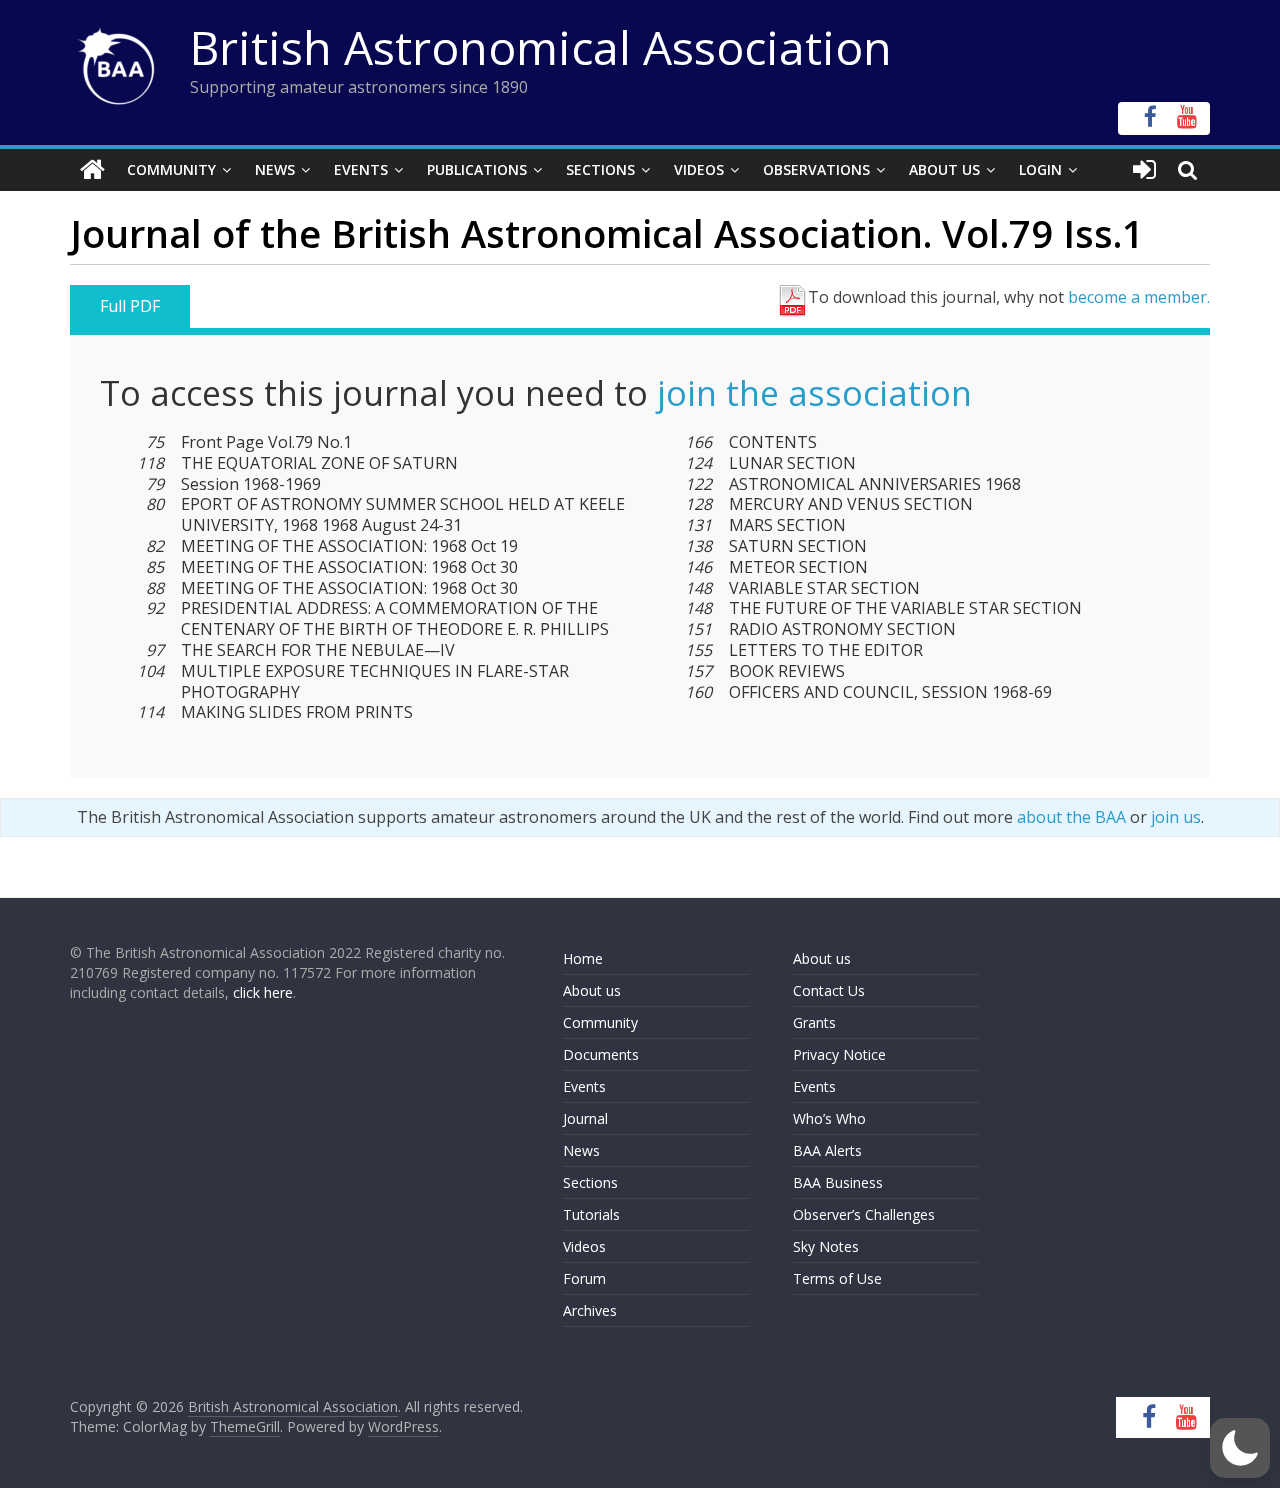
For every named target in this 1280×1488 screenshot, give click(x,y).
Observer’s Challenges (864, 1214)
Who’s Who (829, 1118)
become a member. (1139, 297)
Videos (699, 169)
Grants (814, 1022)
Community (171, 169)
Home (583, 958)
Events (361, 169)
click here (263, 992)
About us (592, 990)
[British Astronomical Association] (92, 170)
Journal (585, 1118)
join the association (814, 393)
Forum (584, 1278)
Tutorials (591, 1214)
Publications (477, 169)
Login (1040, 169)
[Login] (1144, 170)
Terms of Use (837, 1278)
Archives (590, 1310)
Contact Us (829, 990)
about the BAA (1071, 817)
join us (1176, 817)
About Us (944, 169)
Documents (601, 1054)
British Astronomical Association (541, 47)
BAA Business (838, 1182)
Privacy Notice (839, 1054)
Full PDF (130, 306)
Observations (816, 169)
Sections (600, 169)
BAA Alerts (827, 1150)
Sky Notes (826, 1246)
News (275, 169)
